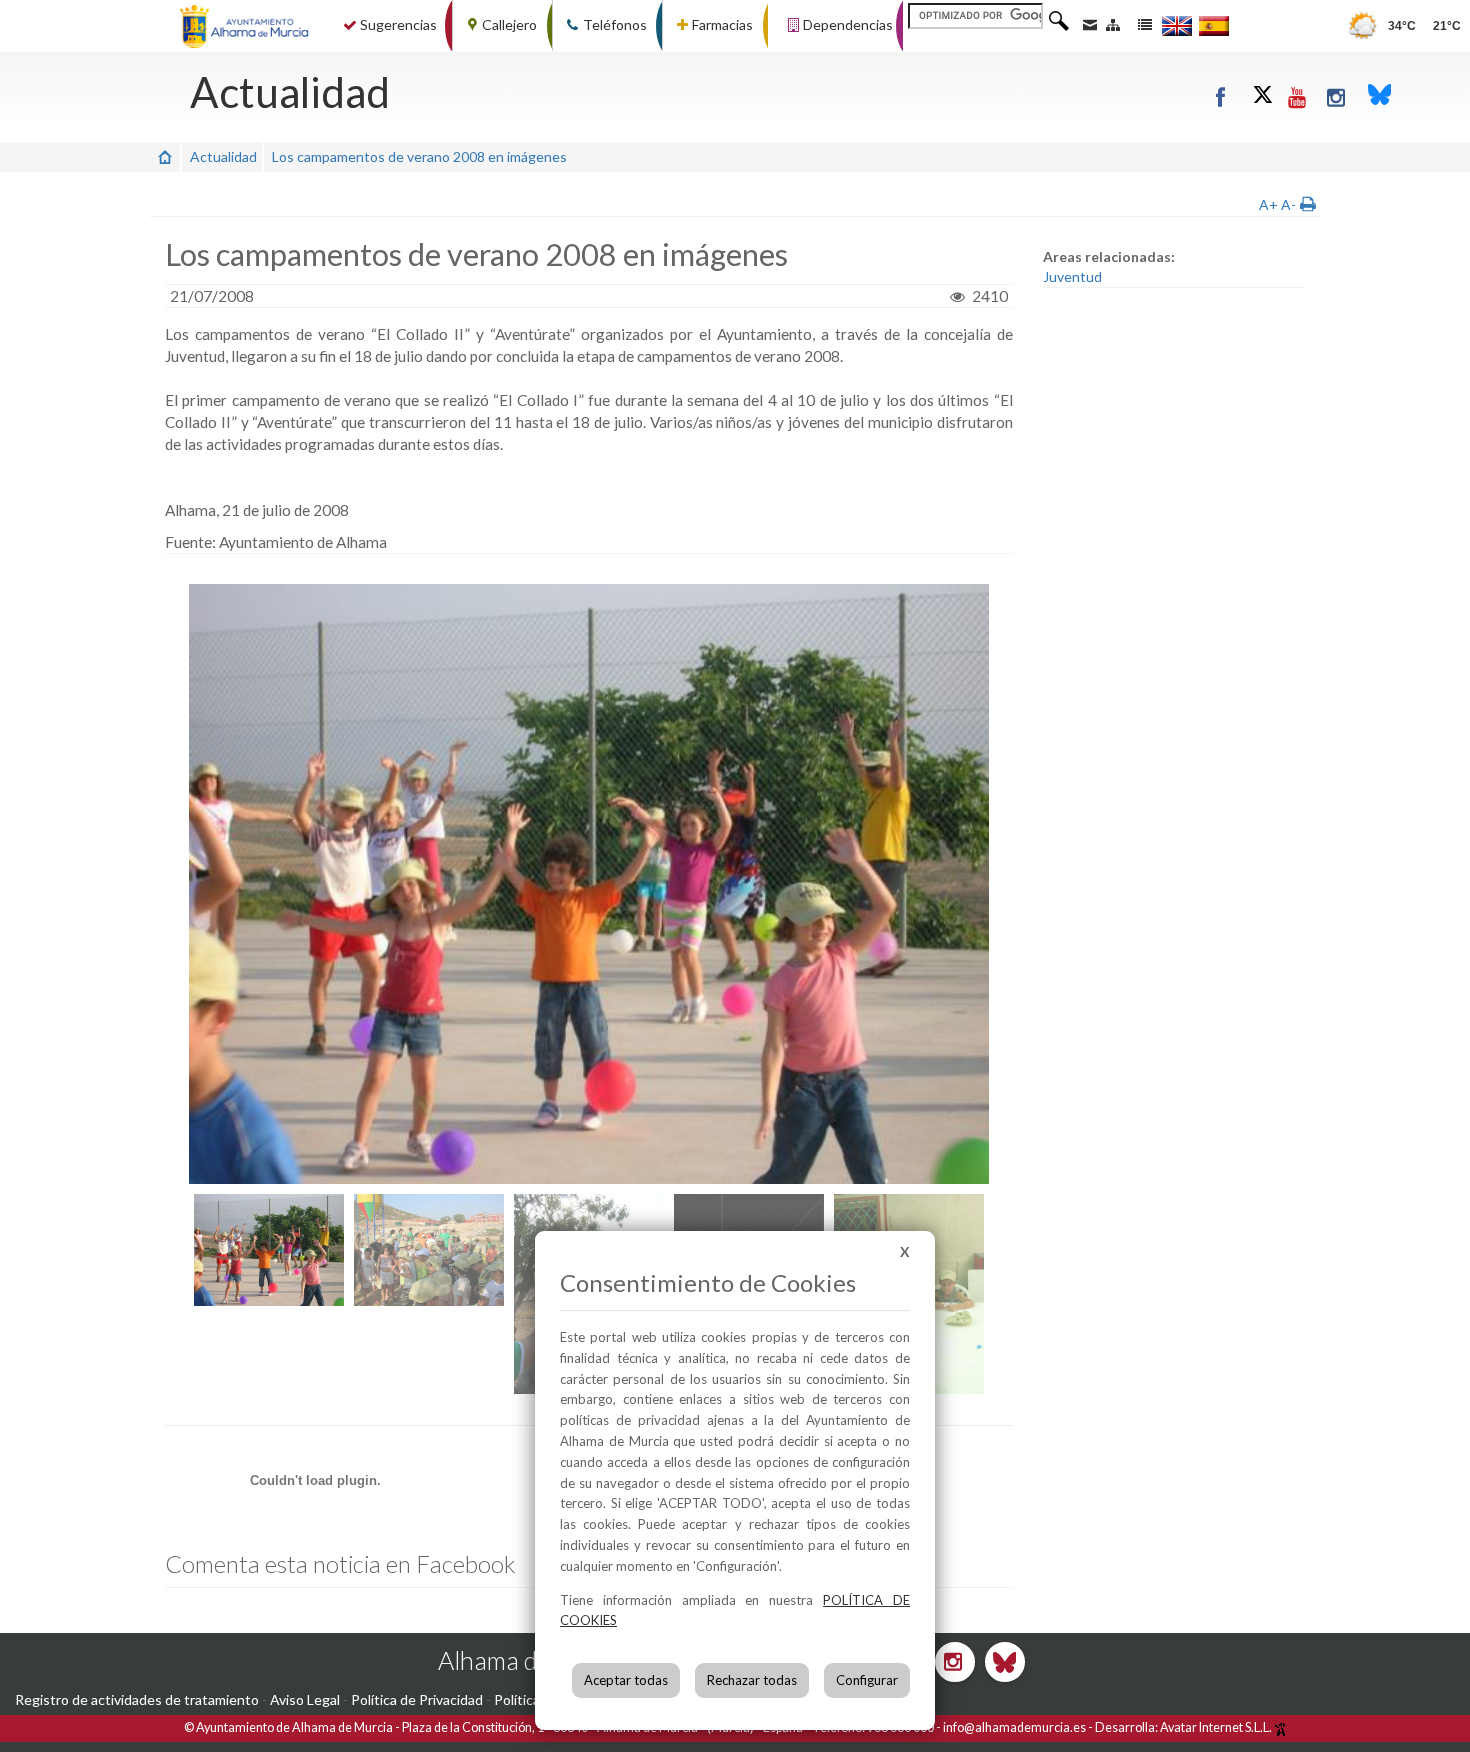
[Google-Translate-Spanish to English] (1177, 25)
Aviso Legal (305, 1699)
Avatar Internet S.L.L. (1217, 1727)
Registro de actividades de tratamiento (137, 1699)
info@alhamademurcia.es (1014, 1727)
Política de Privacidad (417, 1699)
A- (1288, 204)
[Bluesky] (1380, 96)
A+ (1268, 204)
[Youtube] (1298, 96)
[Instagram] (1337, 96)
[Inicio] (165, 156)
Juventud (1072, 276)
